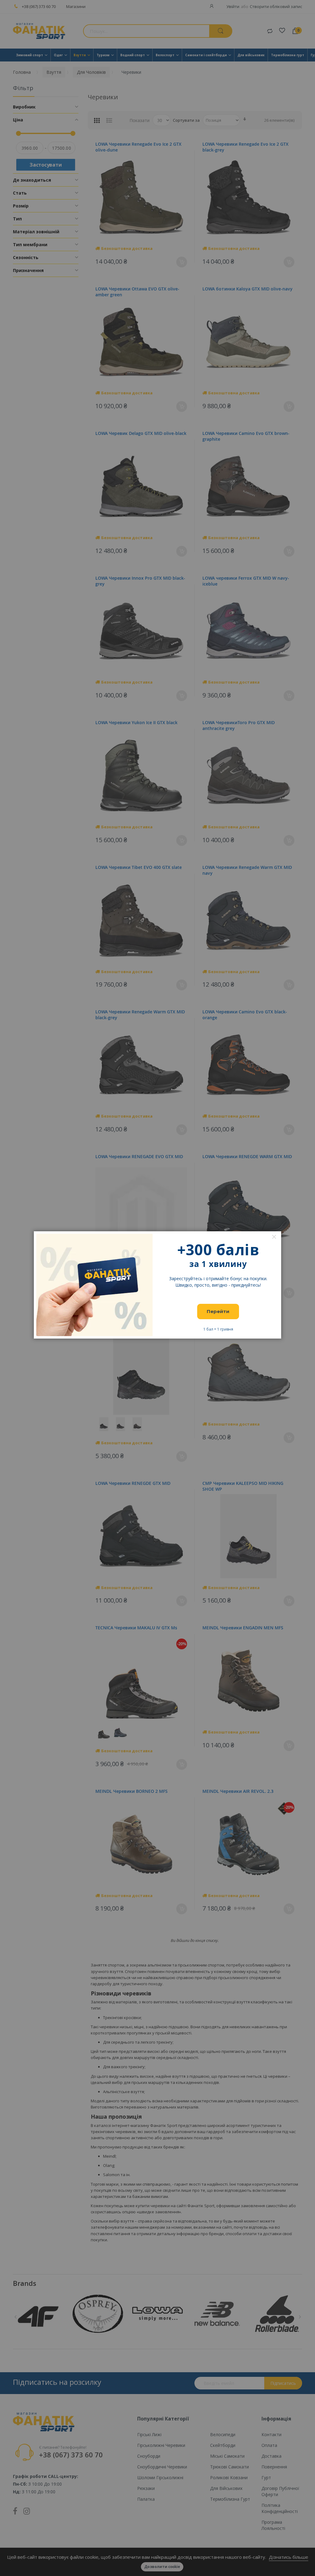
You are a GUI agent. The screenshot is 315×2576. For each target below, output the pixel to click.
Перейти (218, 1311)
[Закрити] (274, 1237)
